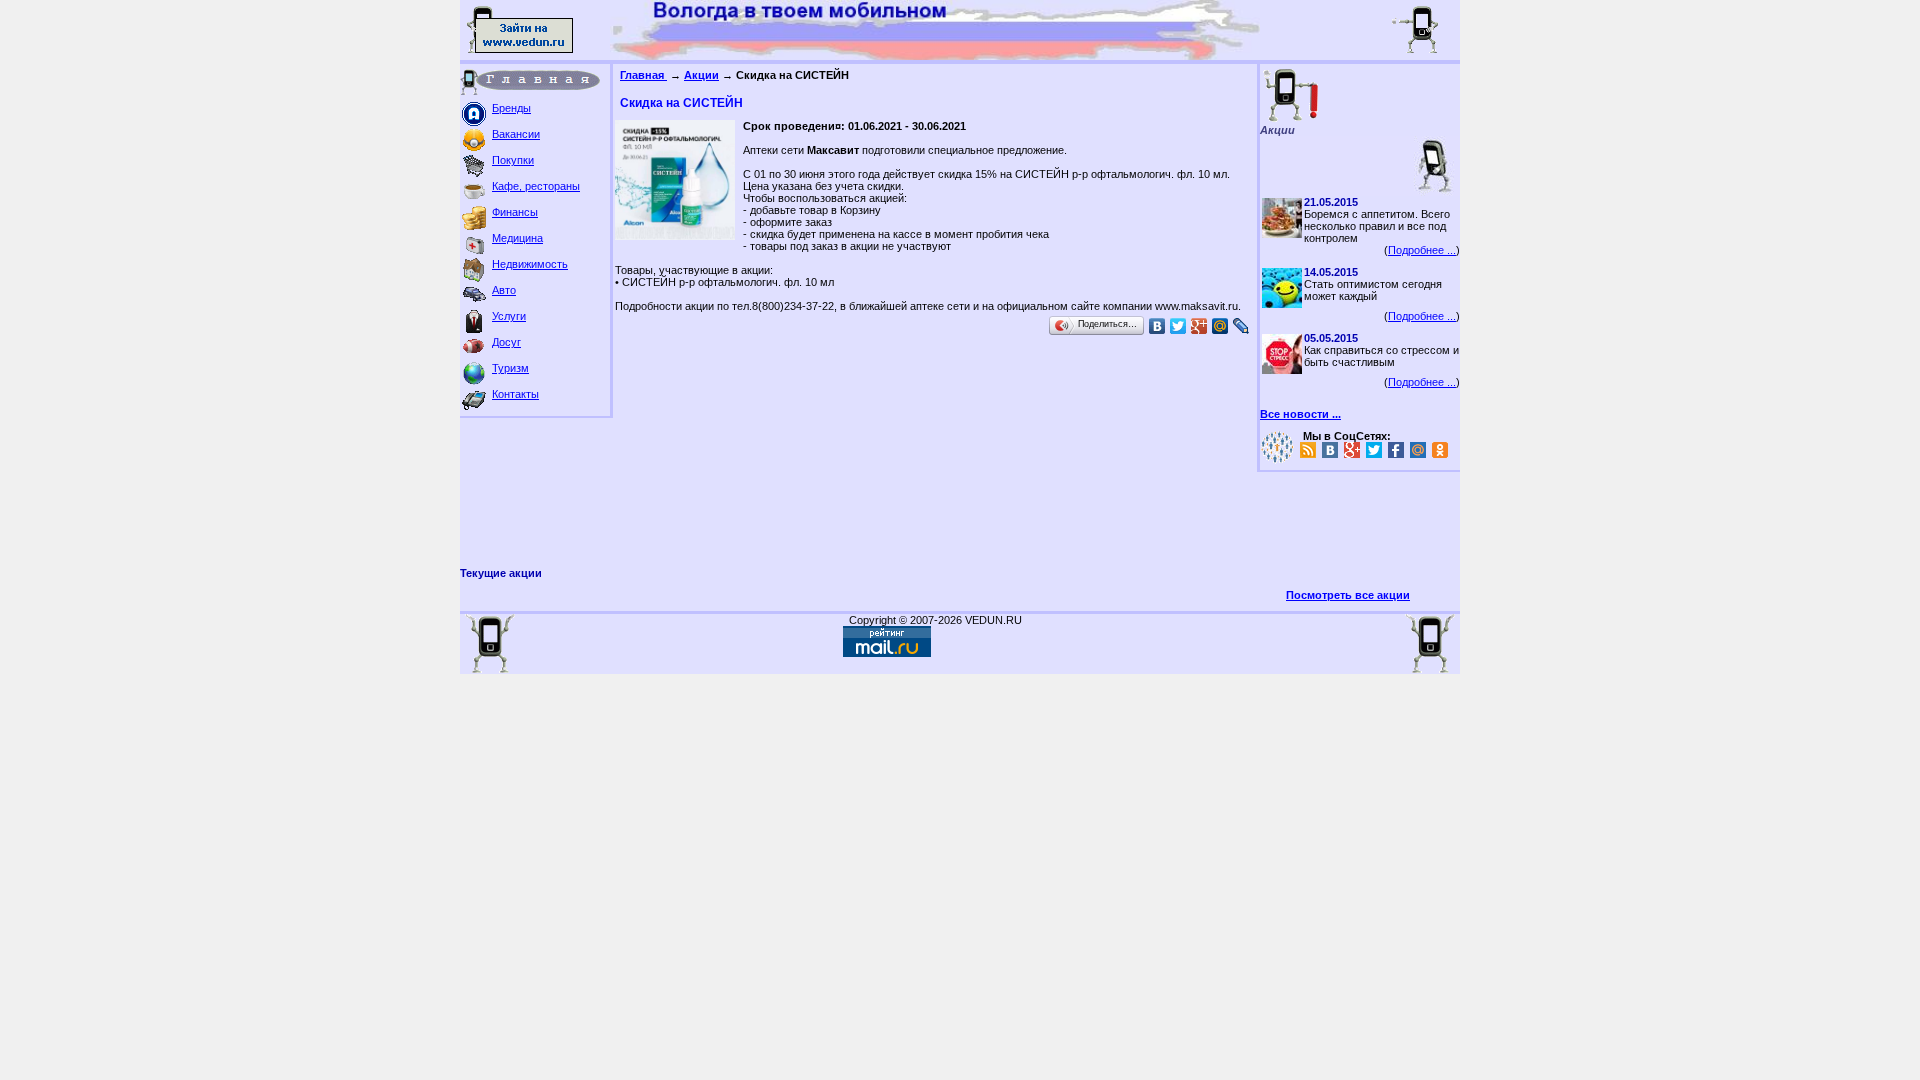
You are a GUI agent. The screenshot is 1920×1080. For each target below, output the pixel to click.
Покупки (513, 160)
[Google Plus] (1199, 326)
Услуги (509, 316)
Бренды (511, 108)
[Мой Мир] (1220, 326)
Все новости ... (1300, 414)
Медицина (517, 238)
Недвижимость (530, 264)
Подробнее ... (1422, 250)
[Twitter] (1178, 326)
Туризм (510, 368)
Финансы (515, 212)
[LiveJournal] (1241, 326)
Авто (504, 290)
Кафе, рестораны (536, 186)
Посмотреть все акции (1348, 595)
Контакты (515, 394)
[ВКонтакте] (1157, 326)
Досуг (506, 342)
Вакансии (516, 134)
